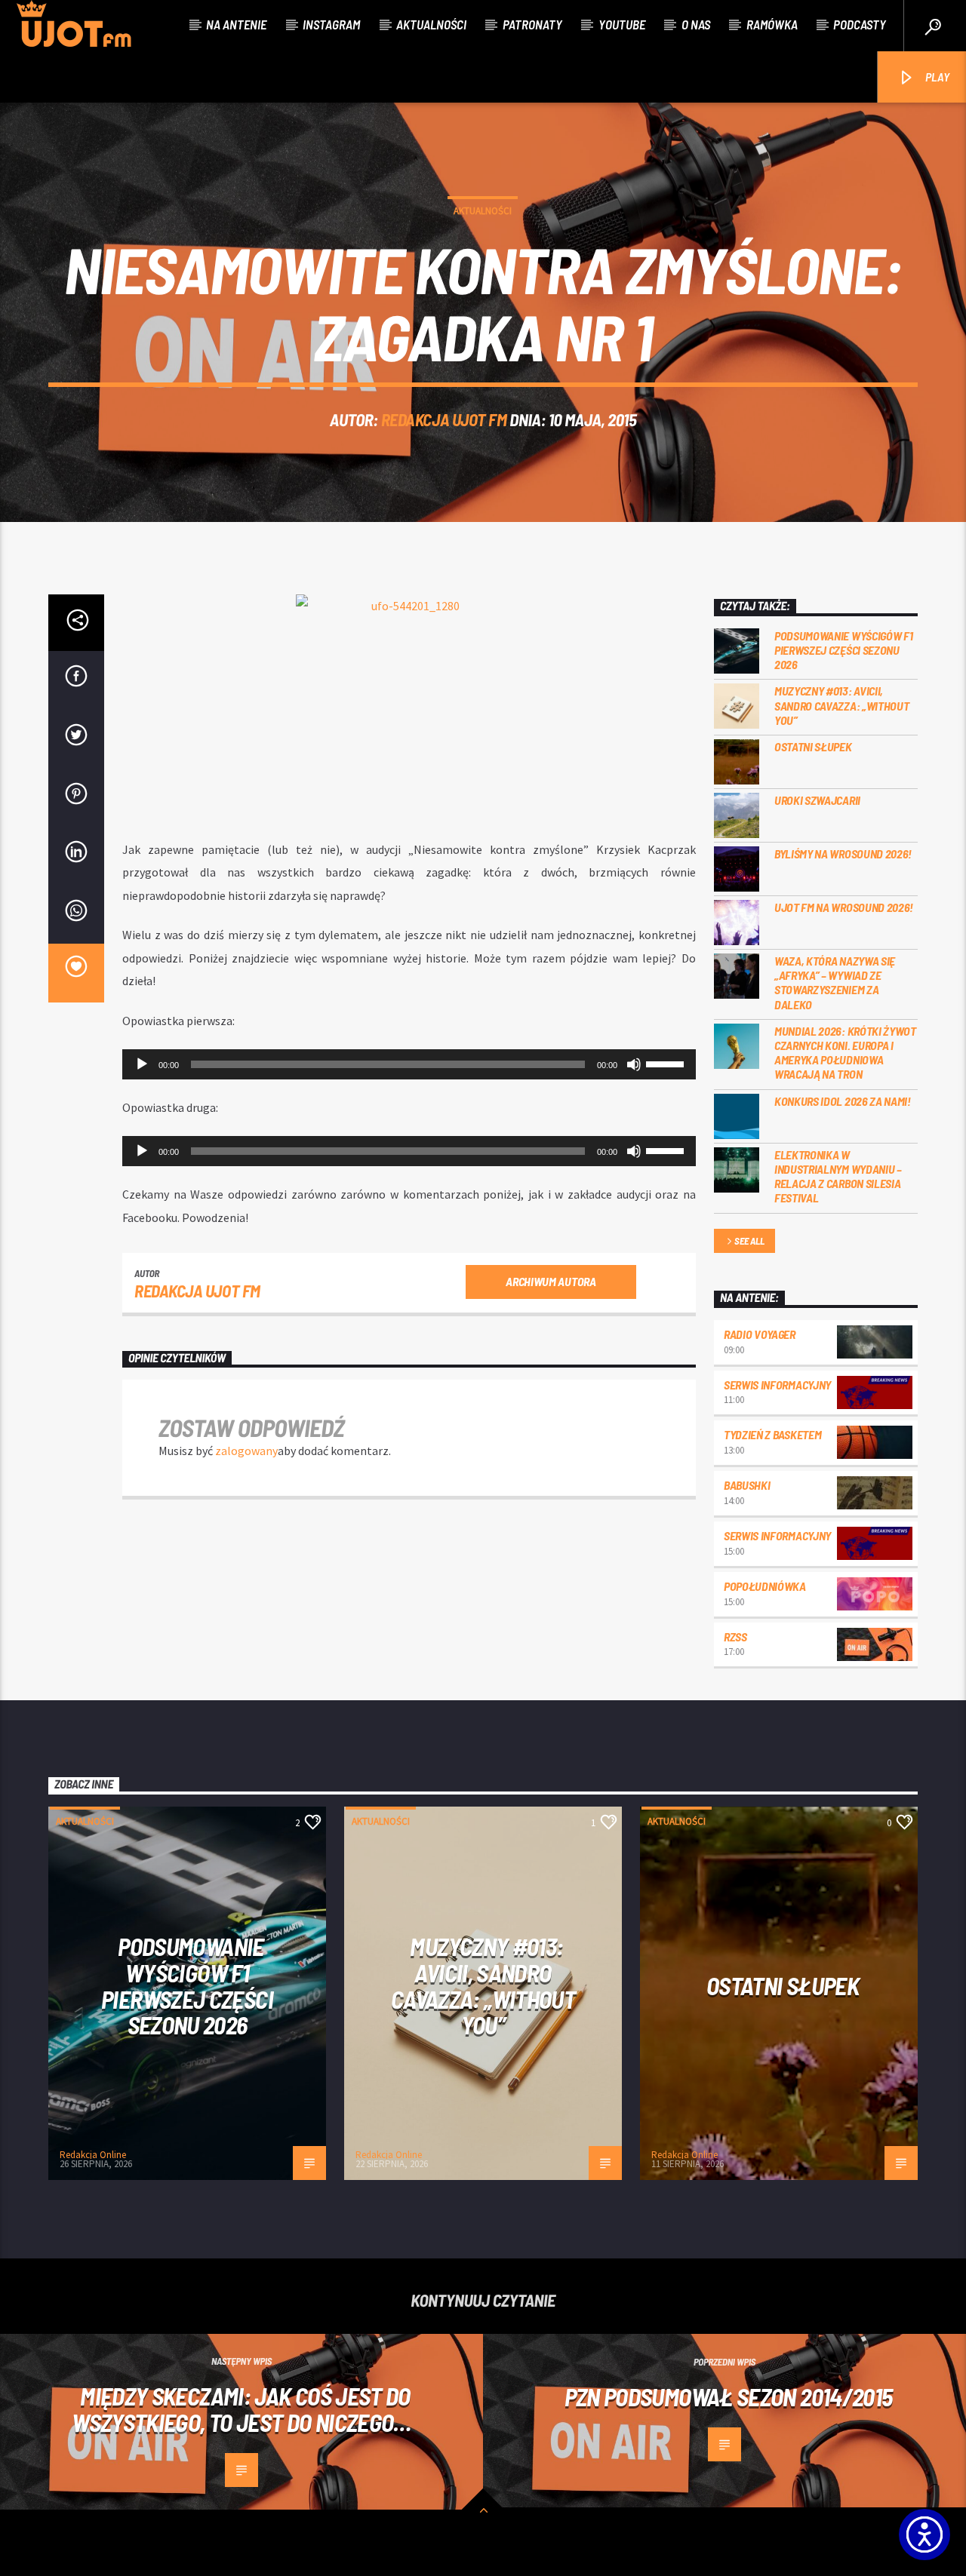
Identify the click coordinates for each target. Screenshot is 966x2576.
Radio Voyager (760, 1334)
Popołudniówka (765, 1586)
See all (749, 1241)
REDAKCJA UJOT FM (444, 419)
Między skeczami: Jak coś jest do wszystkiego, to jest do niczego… (241, 2409)
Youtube (622, 24)
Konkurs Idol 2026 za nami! (843, 1101)
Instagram (331, 24)
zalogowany (246, 1451)
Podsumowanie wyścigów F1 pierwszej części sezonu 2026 (843, 650)
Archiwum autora (551, 1281)
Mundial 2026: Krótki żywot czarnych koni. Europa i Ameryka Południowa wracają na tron (845, 1053)
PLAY (936, 77)
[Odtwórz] (142, 1064)
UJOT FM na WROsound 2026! (844, 907)
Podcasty (860, 24)
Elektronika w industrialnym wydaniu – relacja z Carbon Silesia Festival (838, 1176)
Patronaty (532, 24)
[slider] (667, 1063)
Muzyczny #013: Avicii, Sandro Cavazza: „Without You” (841, 705)
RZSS (735, 1636)
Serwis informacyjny (777, 1385)
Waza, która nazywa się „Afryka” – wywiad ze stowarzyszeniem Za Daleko (835, 983)
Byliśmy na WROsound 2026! (843, 854)
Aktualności (431, 24)
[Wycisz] (634, 1064)
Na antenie (236, 24)
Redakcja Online (93, 2155)
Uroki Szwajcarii (817, 800)
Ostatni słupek (813, 746)
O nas (696, 24)
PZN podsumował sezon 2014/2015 (729, 2396)
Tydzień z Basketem (772, 1434)
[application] (409, 1064)
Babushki (747, 1485)
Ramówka (772, 24)
